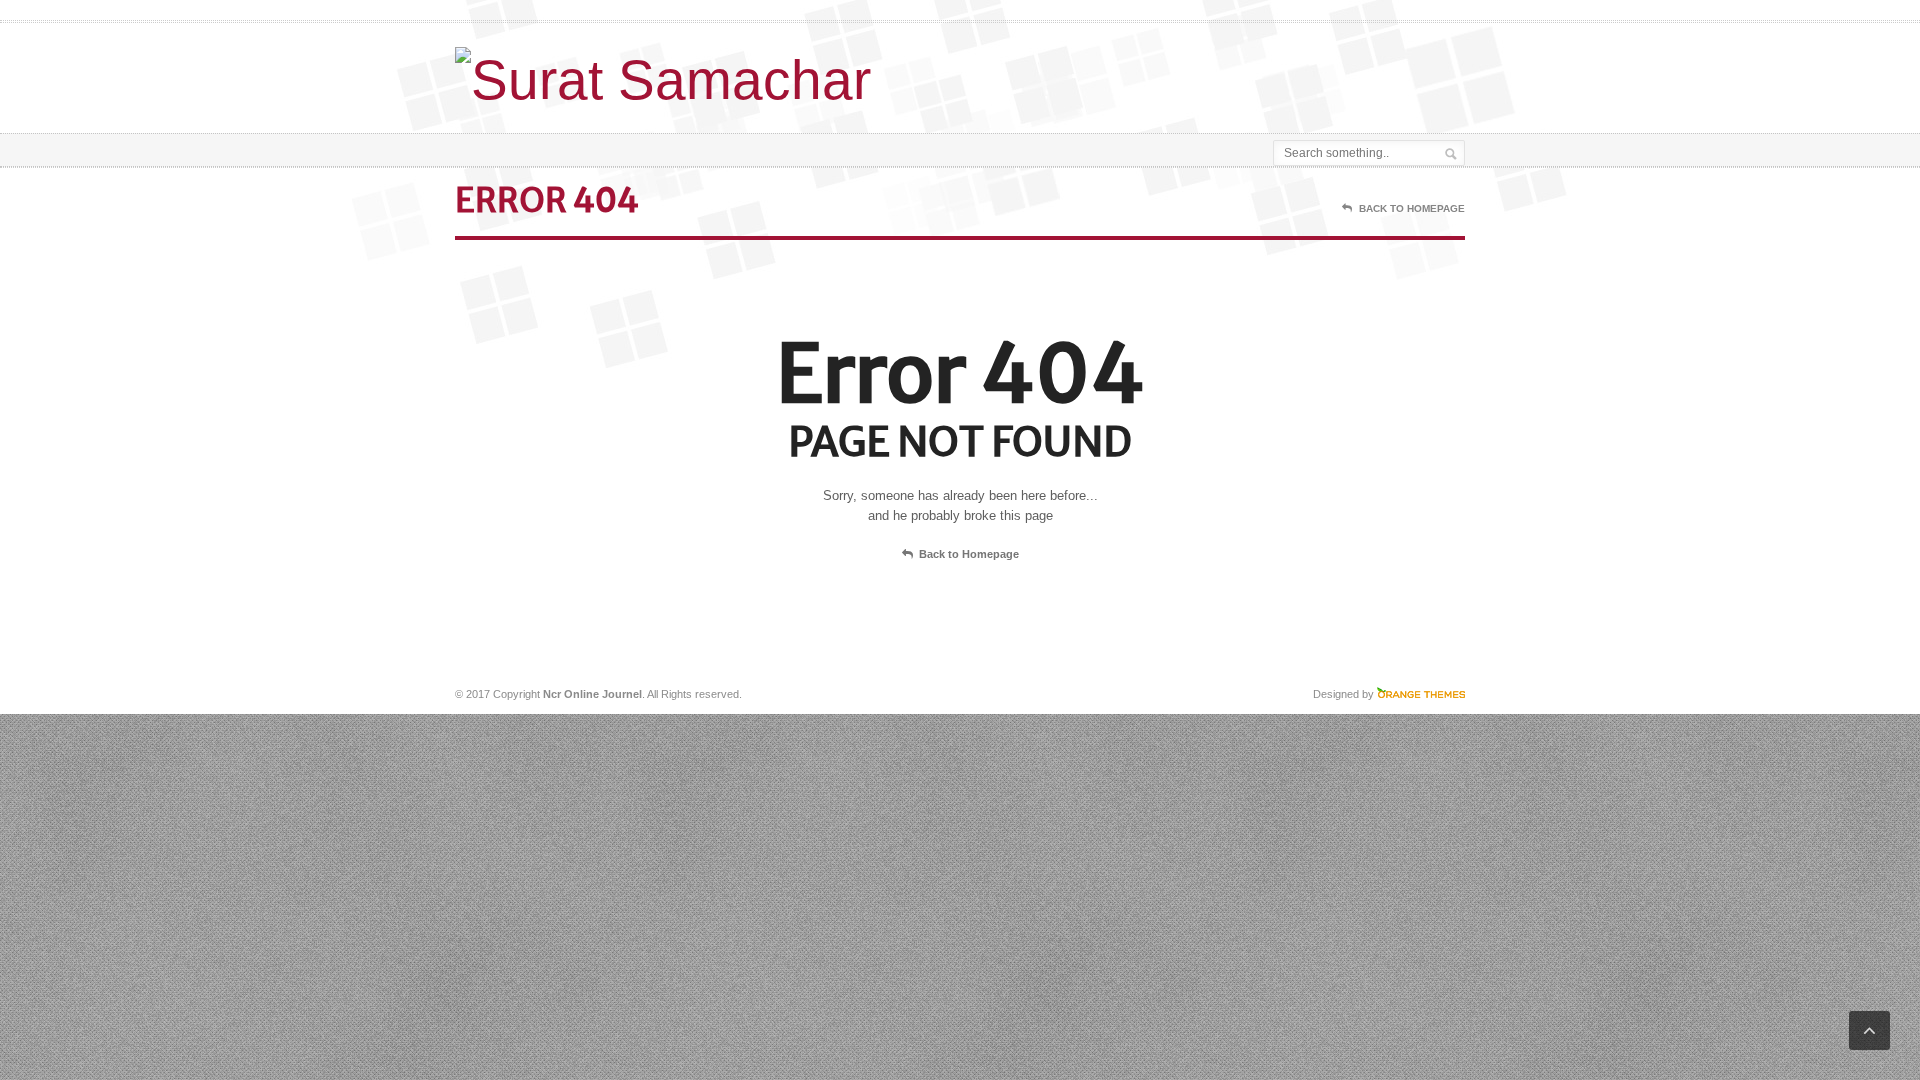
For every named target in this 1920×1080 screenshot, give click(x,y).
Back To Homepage (1412, 208)
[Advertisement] (1231, 73)
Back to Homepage (969, 554)
